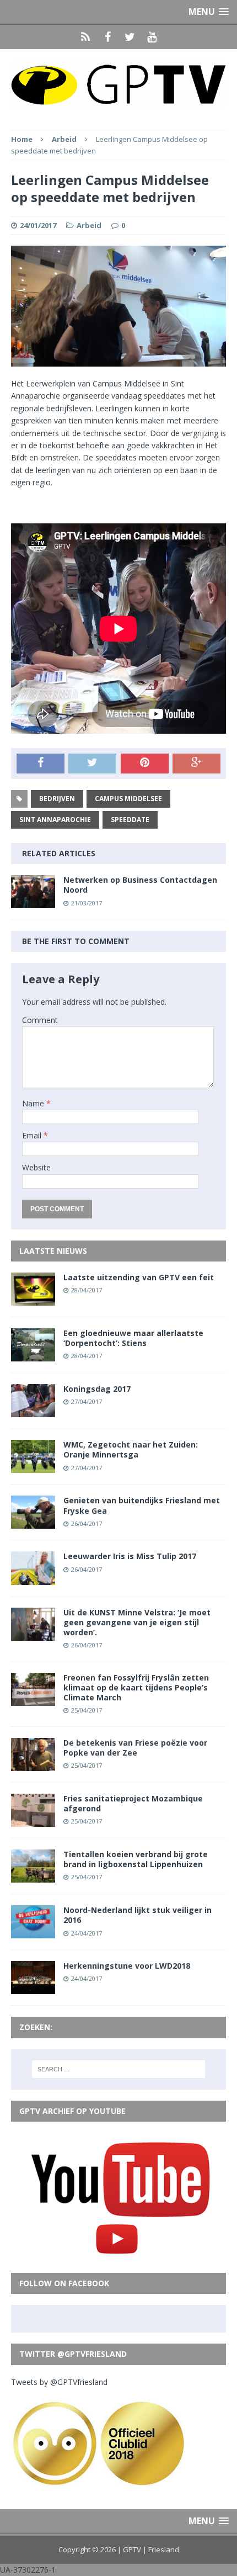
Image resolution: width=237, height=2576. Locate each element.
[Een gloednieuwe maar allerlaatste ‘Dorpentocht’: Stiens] (33, 1355)
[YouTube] (152, 37)
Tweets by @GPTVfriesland (59, 2382)
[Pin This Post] (145, 764)
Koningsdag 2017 (97, 1389)
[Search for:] (119, 2069)
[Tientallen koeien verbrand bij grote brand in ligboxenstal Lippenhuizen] (33, 1876)
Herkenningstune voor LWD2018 (127, 1966)
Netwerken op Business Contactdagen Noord (140, 885)
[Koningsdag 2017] (33, 1411)
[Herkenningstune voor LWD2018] (33, 1988)
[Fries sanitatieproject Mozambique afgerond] (33, 1820)
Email (33, 1135)
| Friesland (161, 2550)
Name (34, 1103)
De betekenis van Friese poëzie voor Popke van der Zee (135, 1748)
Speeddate (130, 820)
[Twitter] (130, 37)
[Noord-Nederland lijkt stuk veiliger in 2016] (33, 1932)
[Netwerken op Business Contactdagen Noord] (33, 902)
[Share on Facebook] (41, 764)
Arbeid (89, 225)
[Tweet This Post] (92, 764)
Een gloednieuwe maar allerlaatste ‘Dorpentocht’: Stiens (133, 1338)
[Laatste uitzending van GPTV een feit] (33, 1299)
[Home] (85, 37)
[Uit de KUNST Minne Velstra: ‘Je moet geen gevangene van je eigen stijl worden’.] (33, 1634)
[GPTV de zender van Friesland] (118, 84)
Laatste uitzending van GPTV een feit (139, 1277)
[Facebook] (107, 37)
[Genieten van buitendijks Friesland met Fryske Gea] (33, 1522)
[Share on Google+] (196, 764)
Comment (40, 1020)
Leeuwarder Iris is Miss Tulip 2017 (130, 1556)
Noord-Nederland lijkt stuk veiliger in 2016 (138, 1915)
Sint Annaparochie (55, 820)
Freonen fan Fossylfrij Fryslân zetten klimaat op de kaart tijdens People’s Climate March (136, 1687)
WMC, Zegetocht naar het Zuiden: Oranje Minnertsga (131, 1449)
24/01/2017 (38, 225)
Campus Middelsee (128, 799)
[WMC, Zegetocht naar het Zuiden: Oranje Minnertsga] (33, 1467)
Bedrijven (57, 799)
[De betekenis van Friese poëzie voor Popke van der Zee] (33, 1765)
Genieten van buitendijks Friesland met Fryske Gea (142, 1505)
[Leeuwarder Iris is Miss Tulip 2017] (33, 1578)
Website (36, 1167)
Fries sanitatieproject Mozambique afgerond (133, 1803)
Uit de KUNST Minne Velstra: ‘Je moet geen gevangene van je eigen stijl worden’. (137, 1622)
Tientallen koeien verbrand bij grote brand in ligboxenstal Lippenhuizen (136, 1859)
